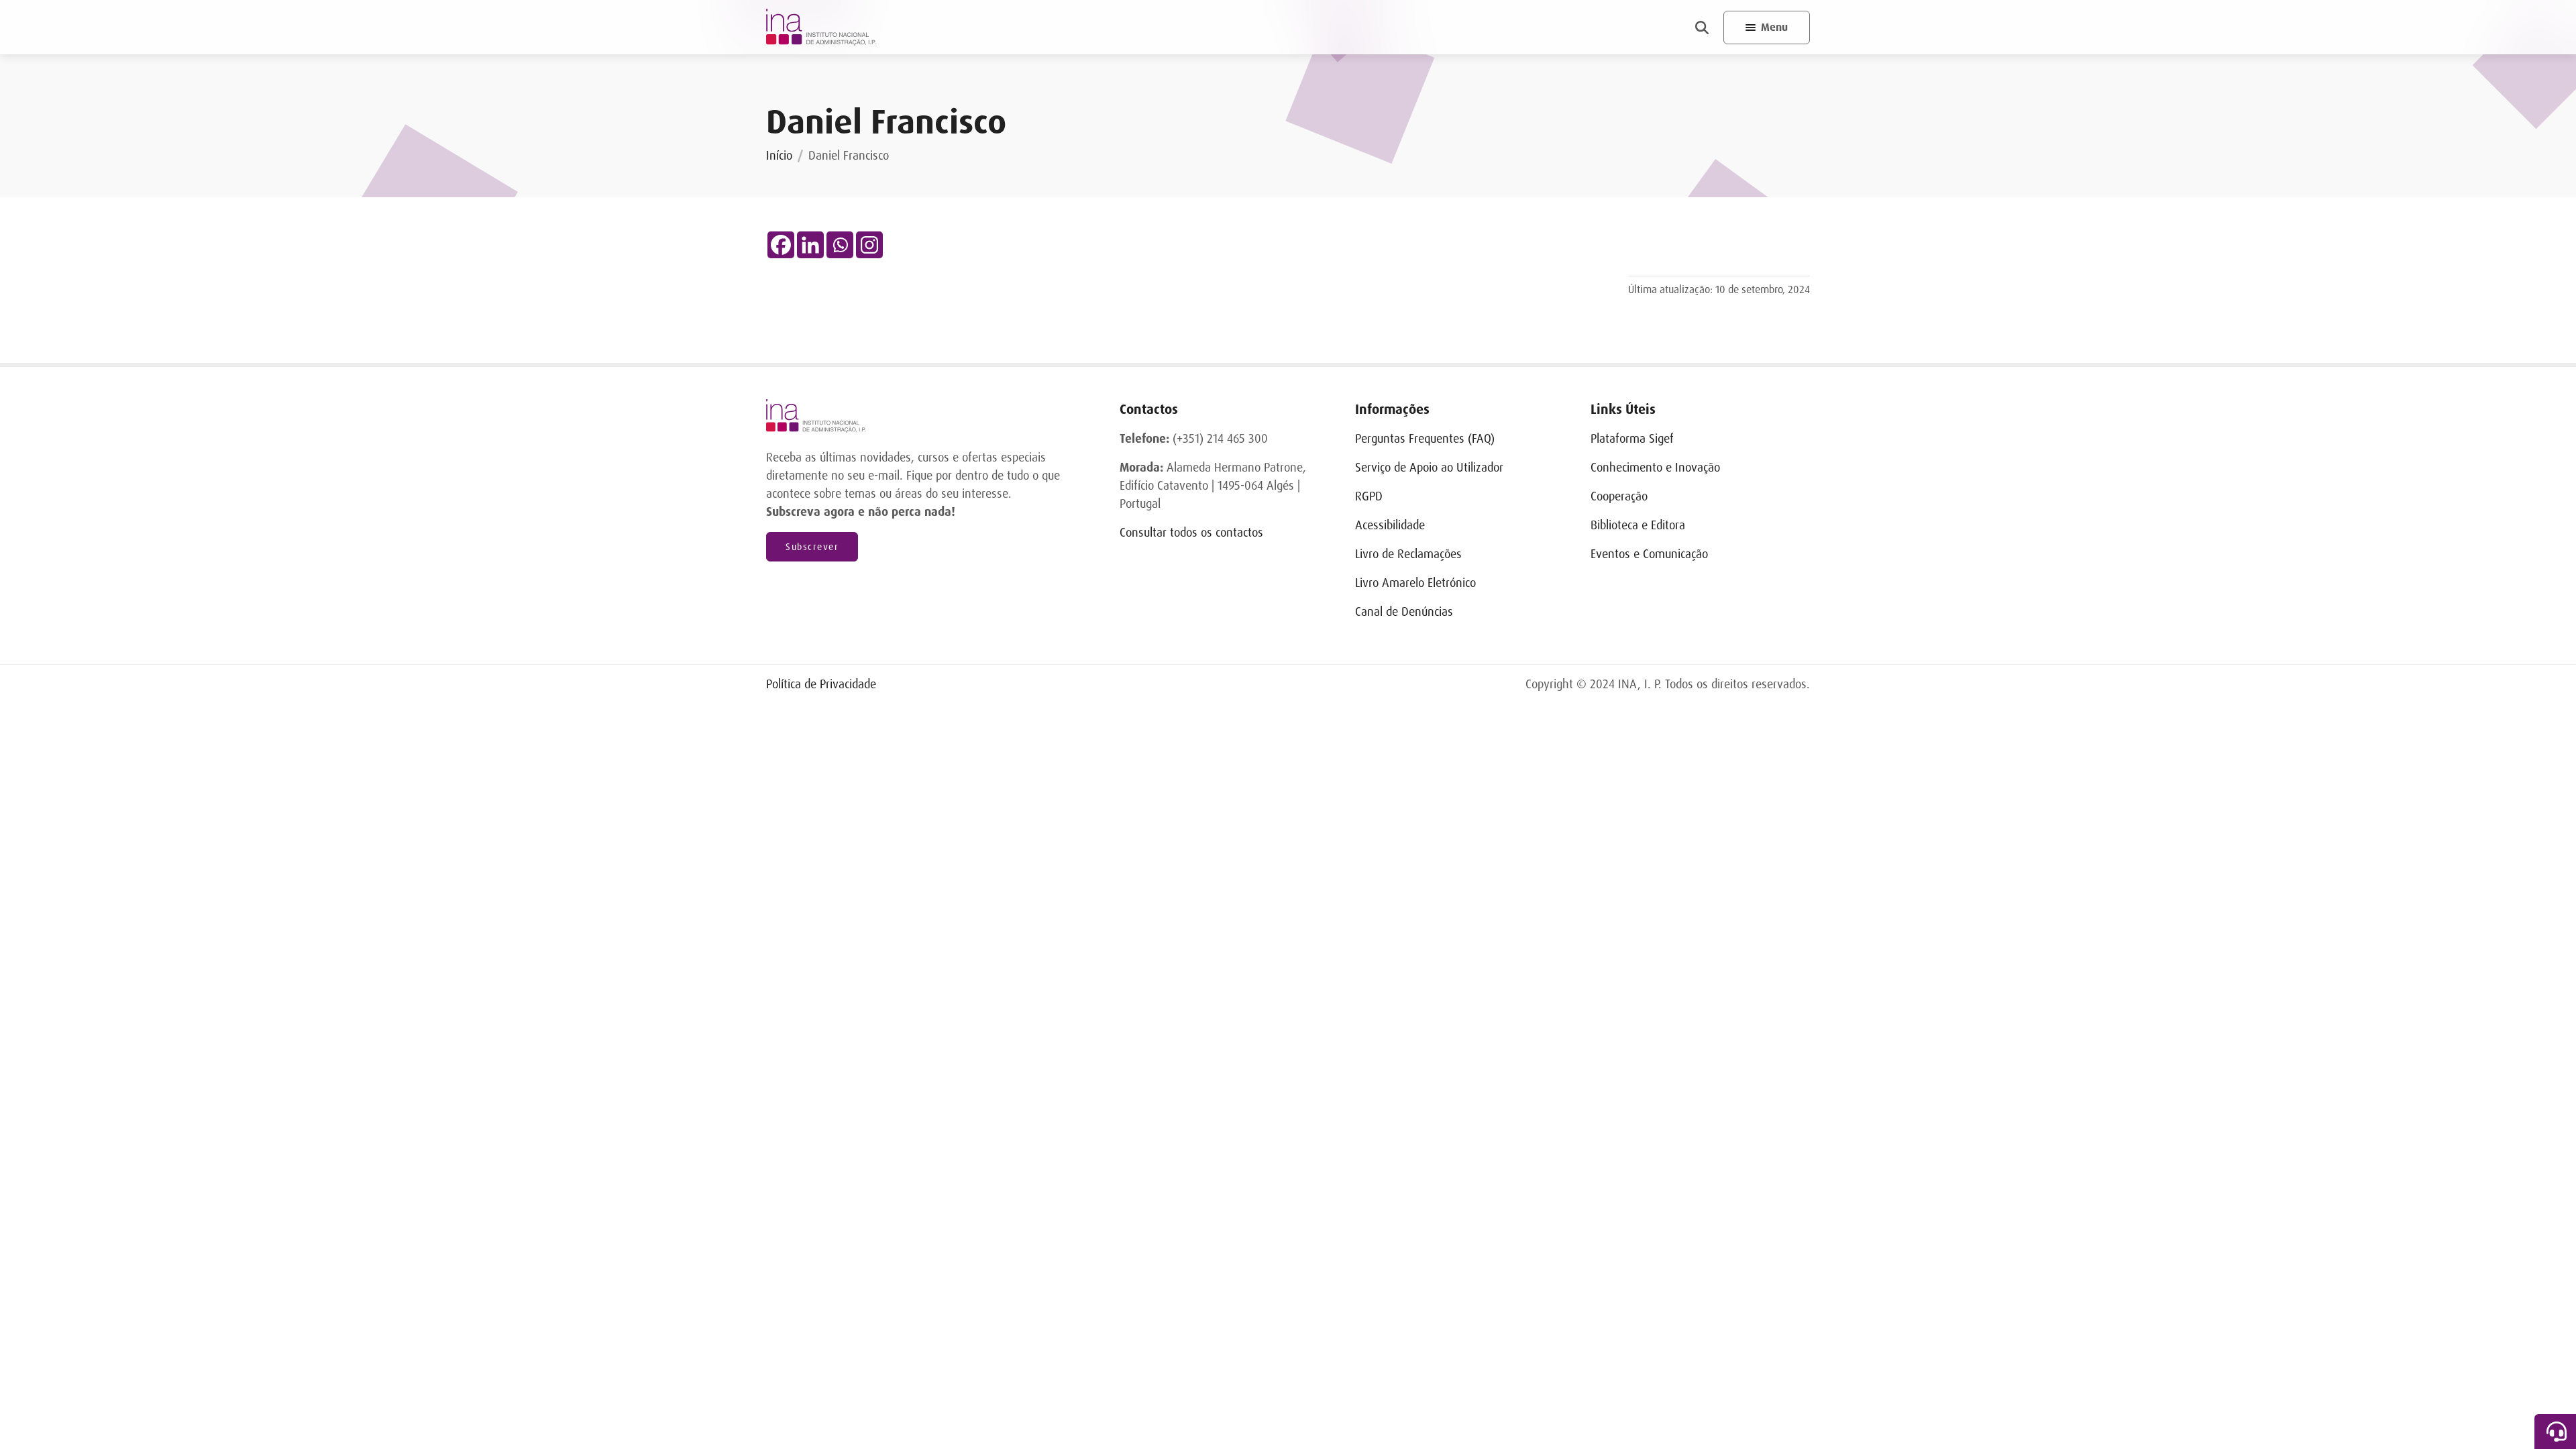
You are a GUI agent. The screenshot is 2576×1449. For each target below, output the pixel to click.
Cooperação (1619, 496)
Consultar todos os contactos (1191, 533)
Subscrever (812, 547)
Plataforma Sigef (1632, 439)
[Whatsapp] (840, 245)
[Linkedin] (810, 245)
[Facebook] (781, 245)
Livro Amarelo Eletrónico (1415, 583)
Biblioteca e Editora (1638, 525)
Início (779, 156)
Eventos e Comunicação (1649, 554)
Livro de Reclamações (1408, 554)
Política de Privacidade (821, 684)
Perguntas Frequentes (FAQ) (1425, 439)
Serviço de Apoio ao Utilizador (1429, 468)
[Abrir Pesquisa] (1702, 28)
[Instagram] (869, 245)
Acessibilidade (1390, 525)
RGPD (1369, 496)
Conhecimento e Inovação (1655, 468)
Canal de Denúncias (1404, 612)
